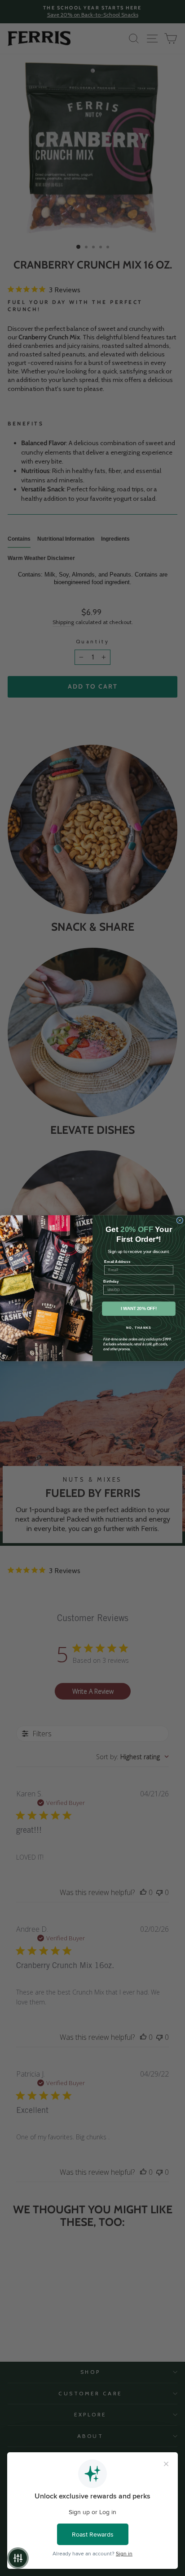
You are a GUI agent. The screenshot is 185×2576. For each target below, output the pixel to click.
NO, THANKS (139, 1327)
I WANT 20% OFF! (139, 1308)
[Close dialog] (180, 1220)
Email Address (117, 1261)
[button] (18, 2558)
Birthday (111, 1281)
